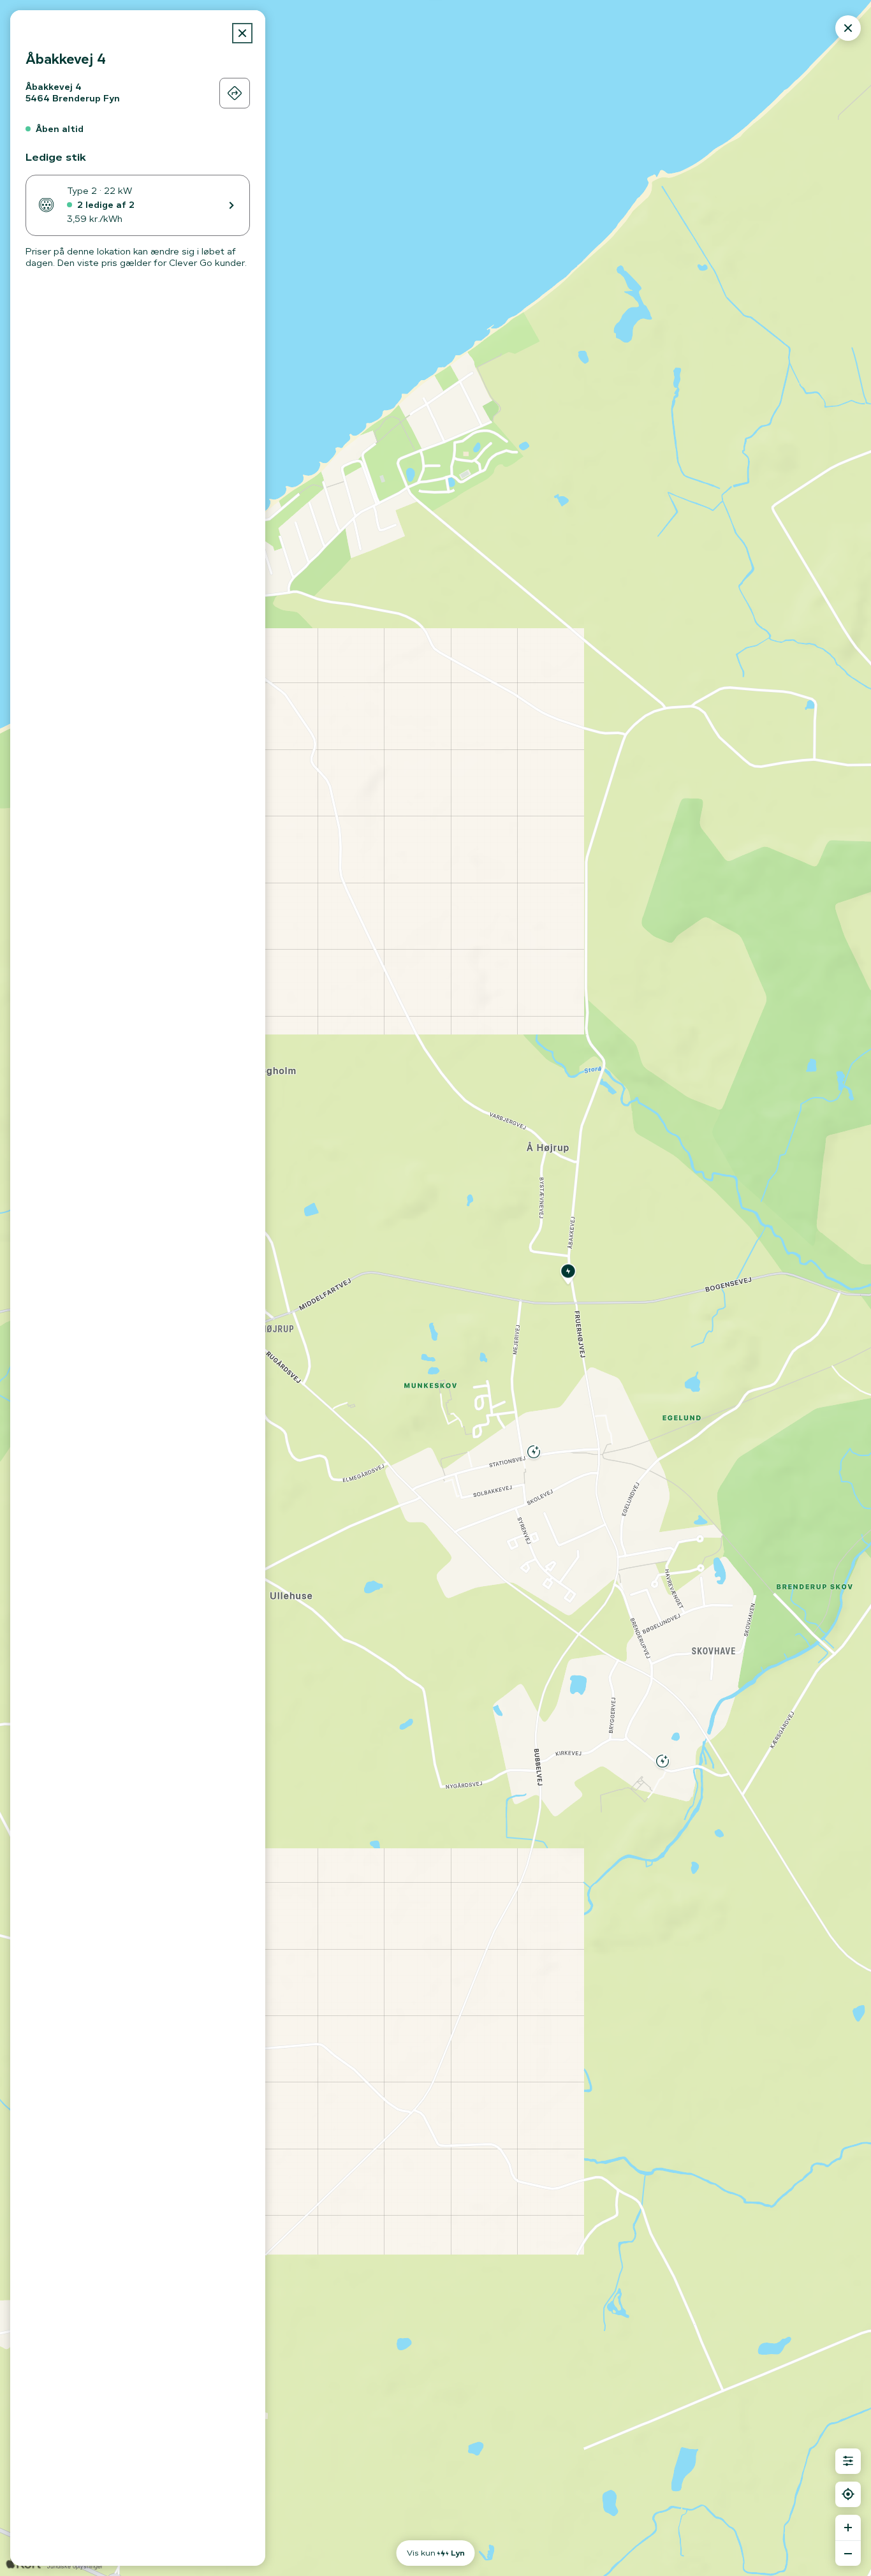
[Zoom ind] (848, 2528)
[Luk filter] (848, 2461)
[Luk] (242, 33)
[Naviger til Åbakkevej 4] (235, 93)
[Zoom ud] (848, 2553)
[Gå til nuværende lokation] (848, 2494)
